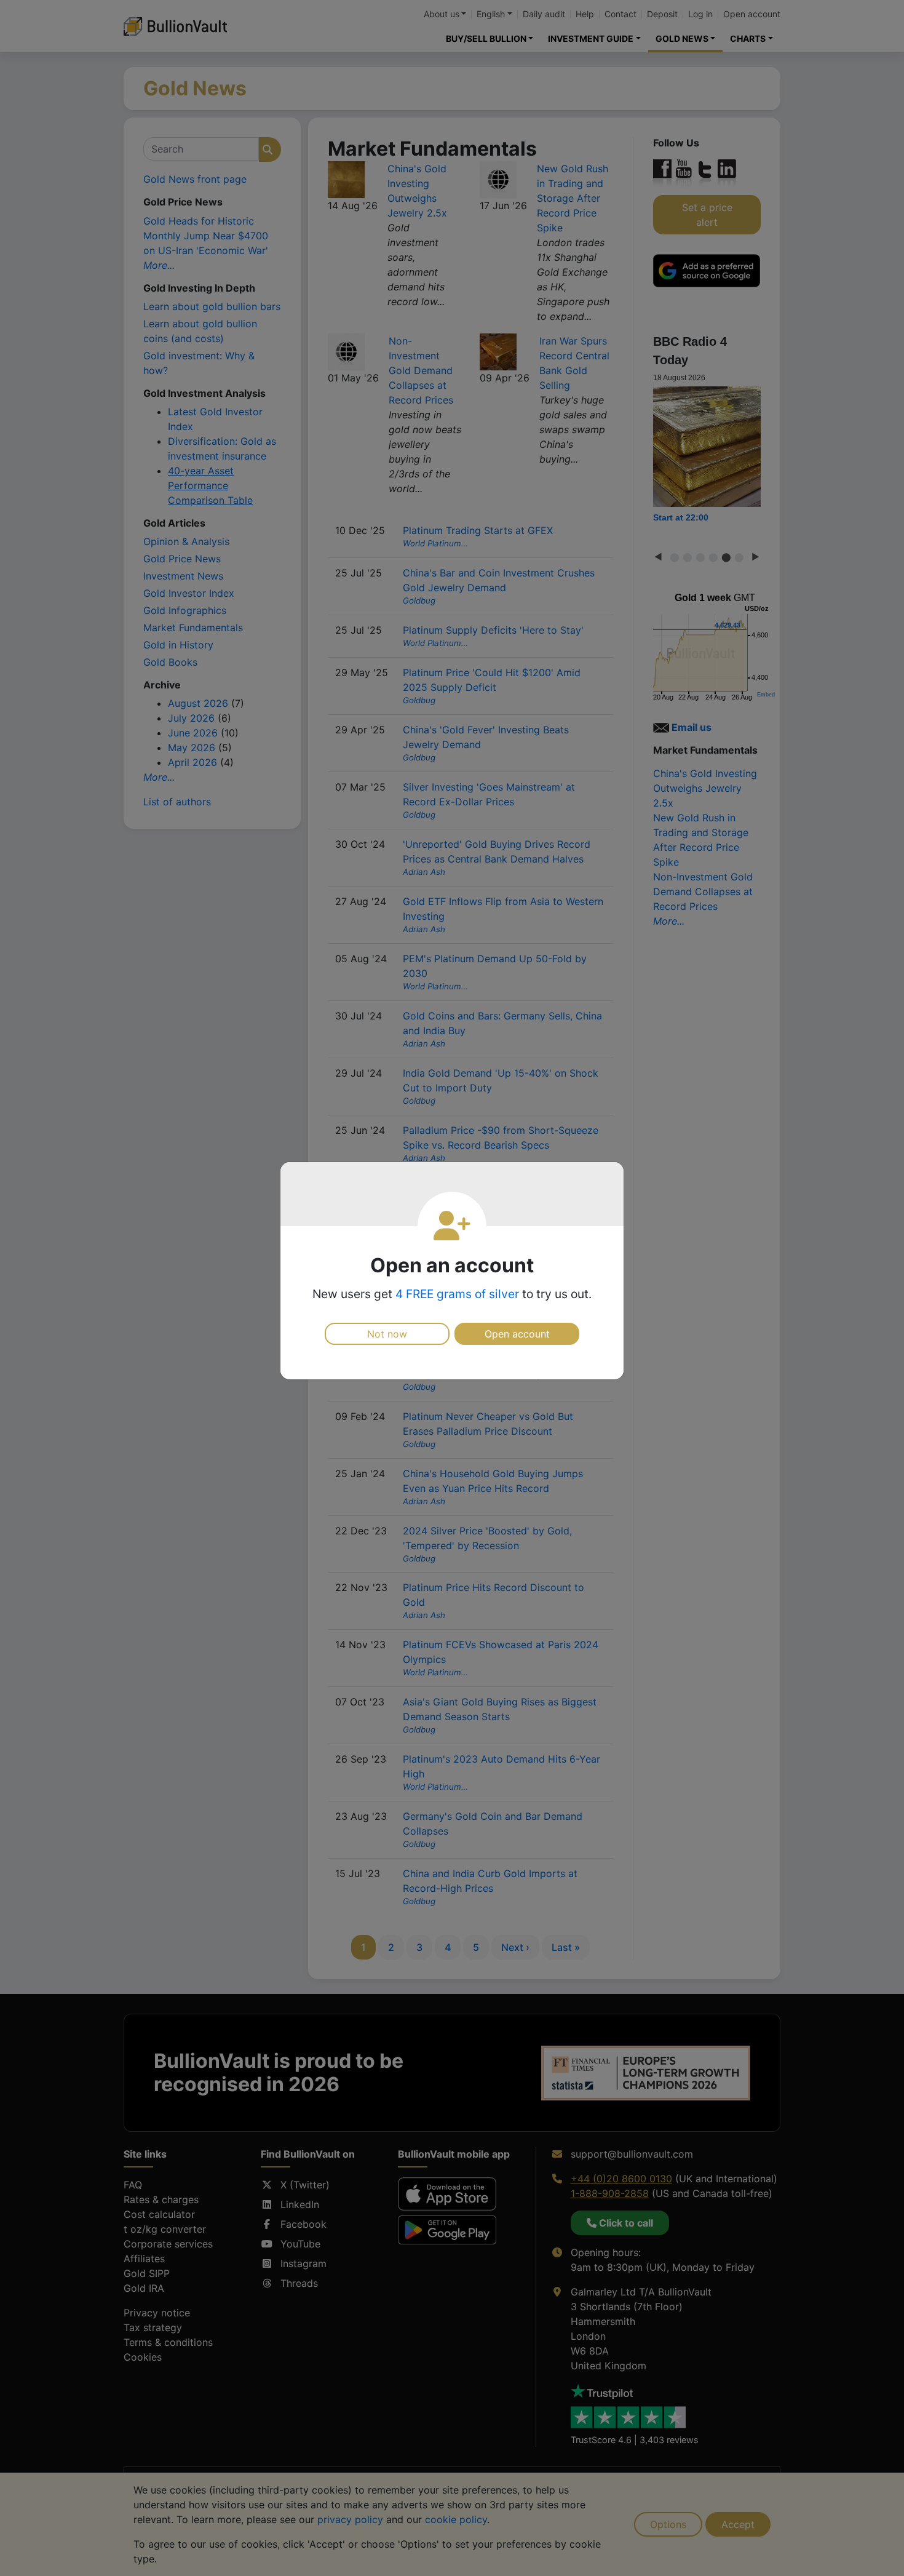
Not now (387, 1334)
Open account (517, 1334)
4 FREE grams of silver (457, 1294)
